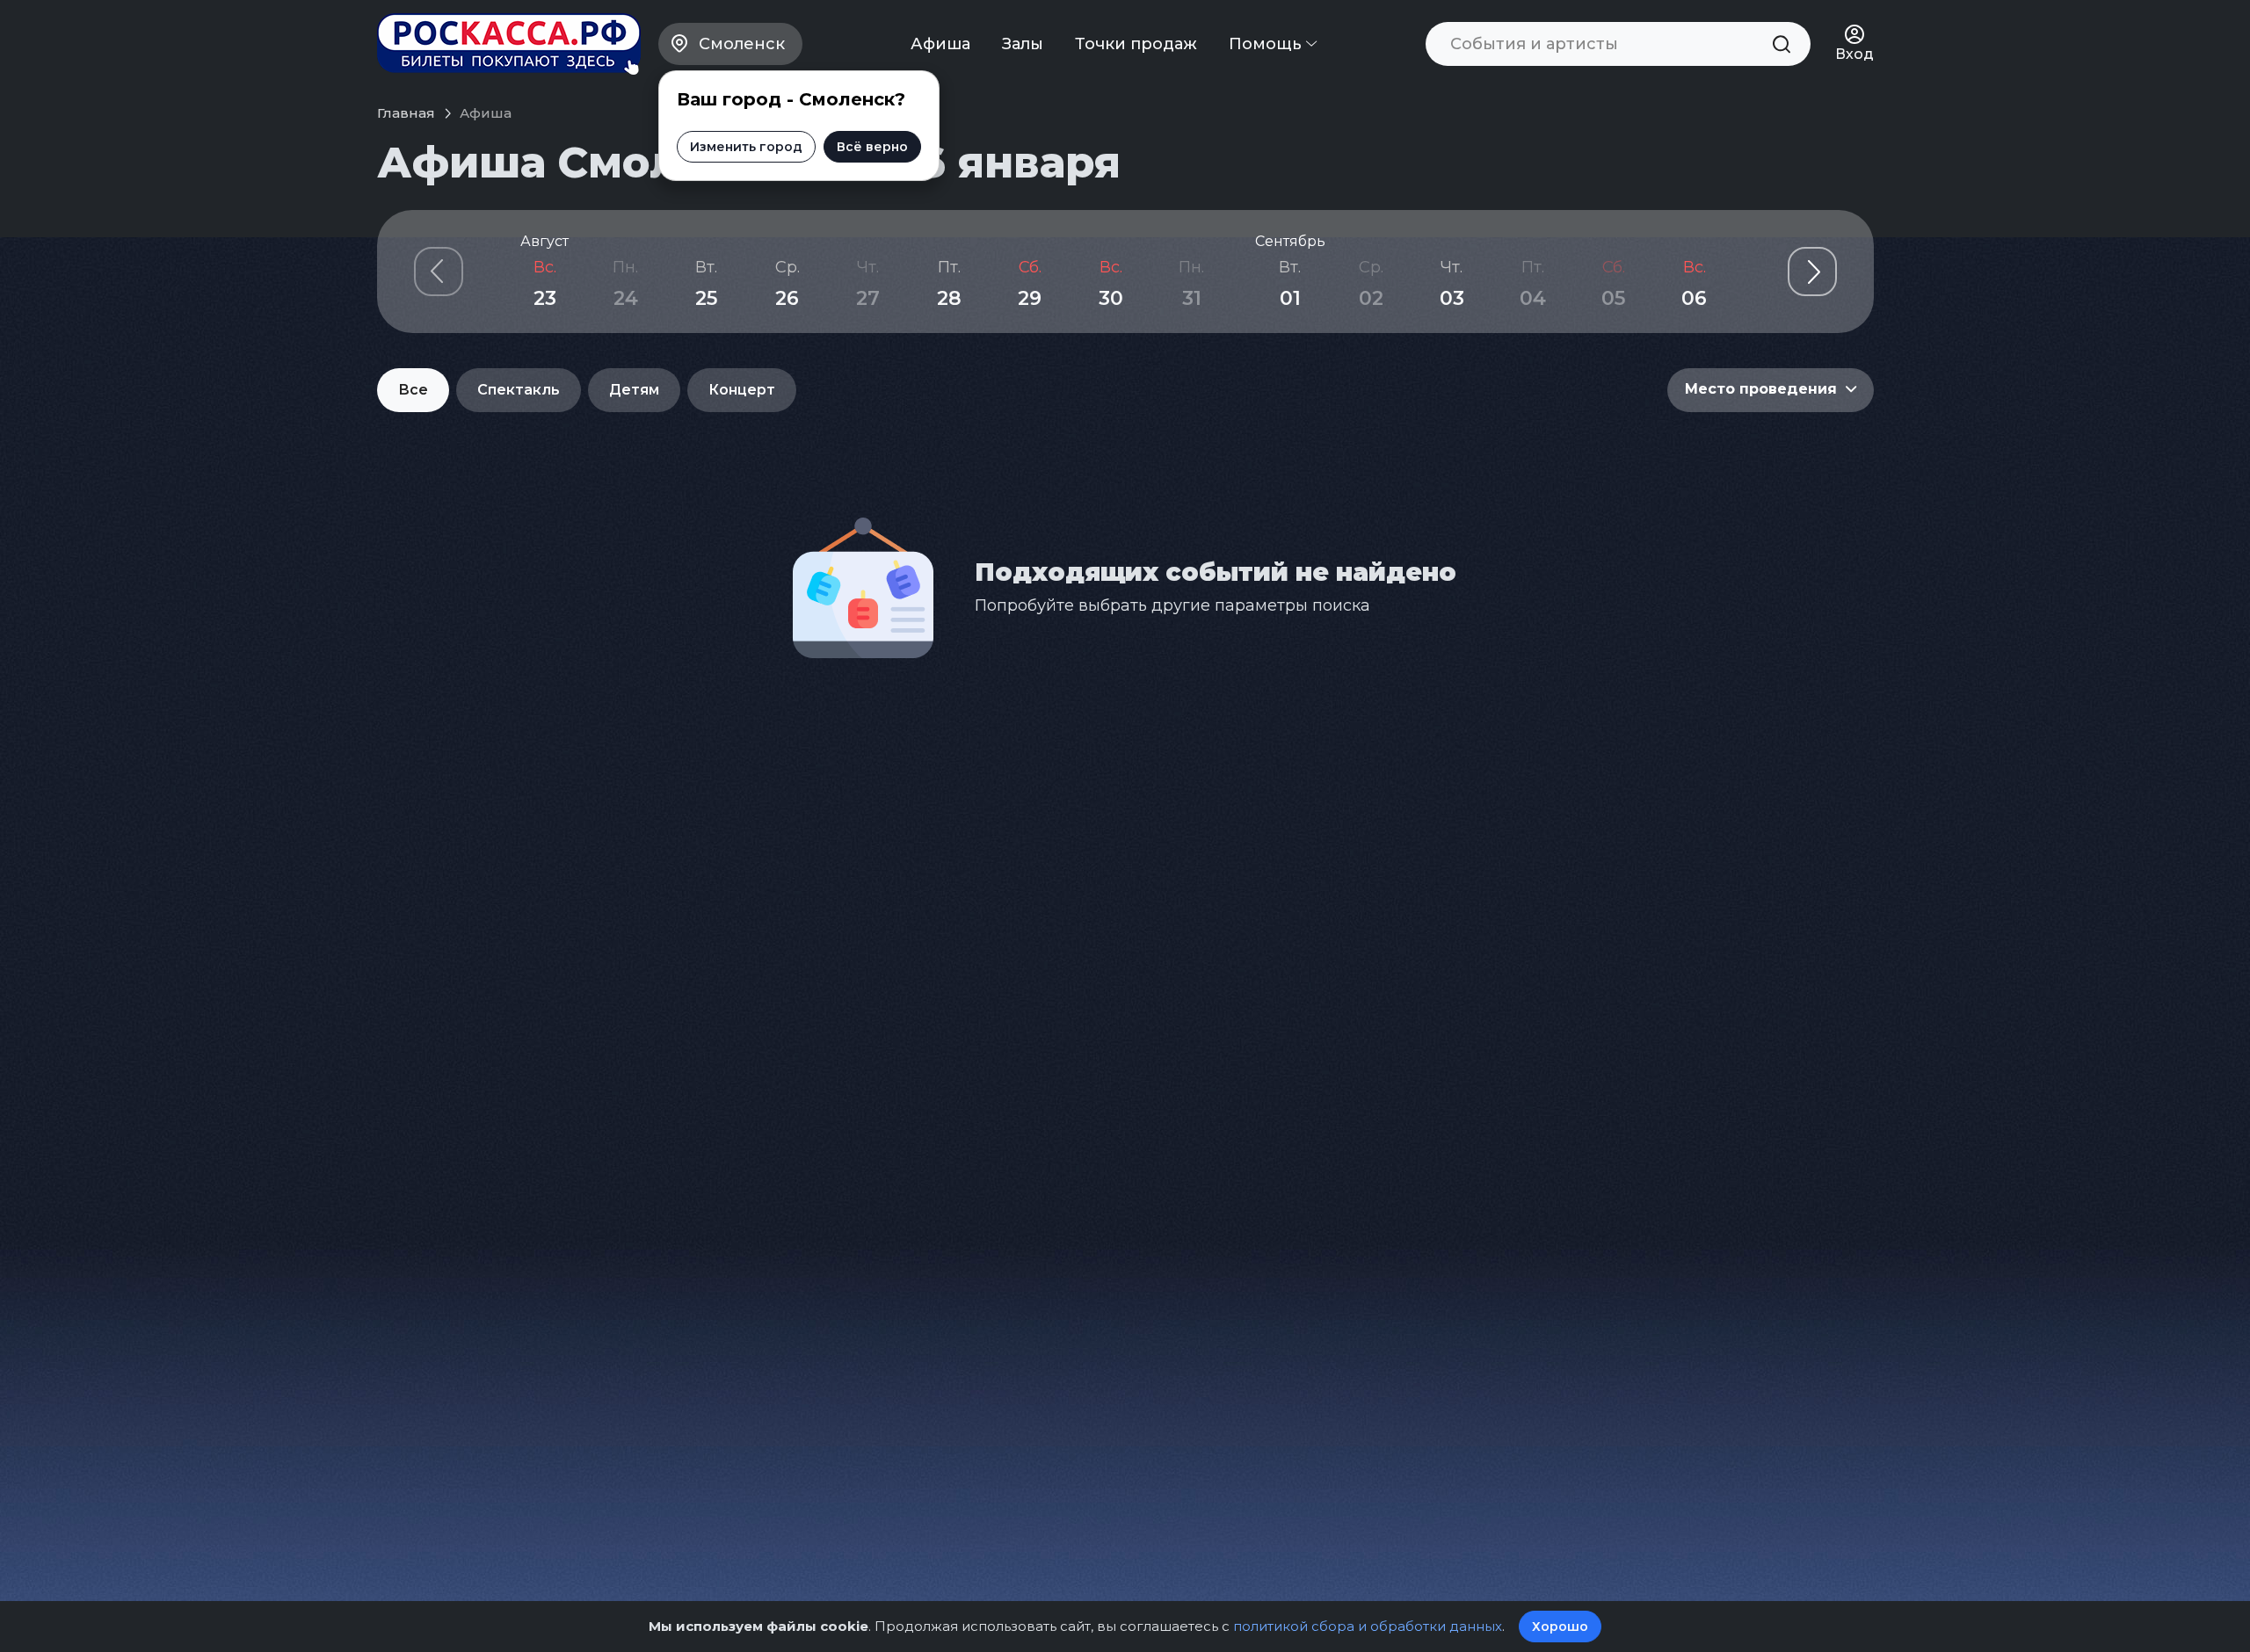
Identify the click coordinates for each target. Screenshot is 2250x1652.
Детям (634, 390)
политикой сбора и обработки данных (1368, 1626)
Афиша (940, 44)
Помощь (1267, 44)
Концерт (742, 390)
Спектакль (519, 390)
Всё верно (872, 147)
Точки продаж (1136, 44)
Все (413, 390)
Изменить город (746, 147)
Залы (1023, 44)
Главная (406, 113)
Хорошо (1560, 1627)
